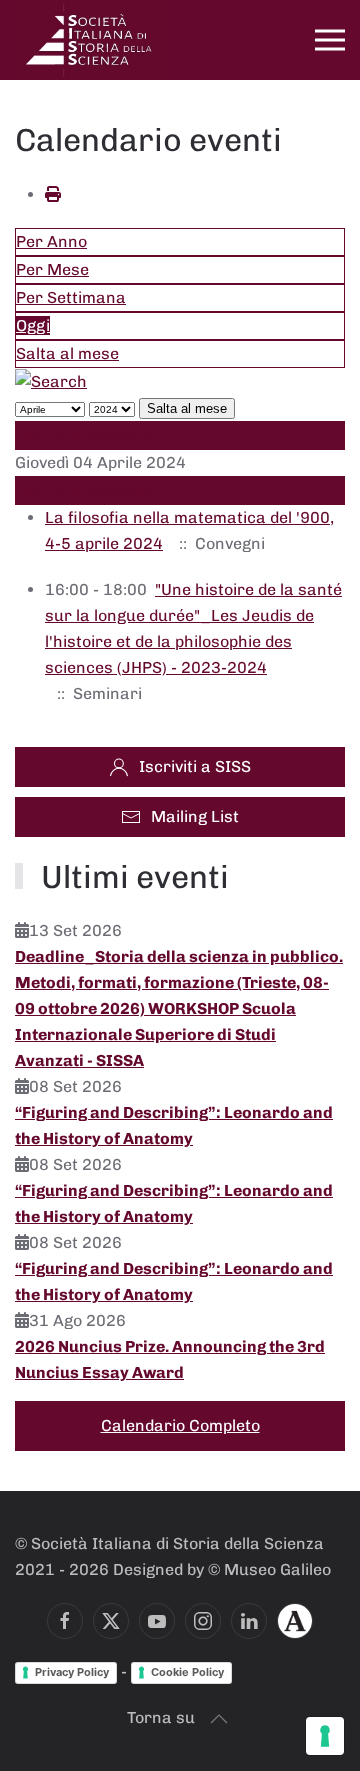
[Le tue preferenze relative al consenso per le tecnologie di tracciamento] (325, 1736)
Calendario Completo (180, 1425)
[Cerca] (51, 380)
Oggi (33, 325)
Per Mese (52, 269)
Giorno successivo (86, 490)
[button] (330, 40)
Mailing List (195, 816)
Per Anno (51, 241)
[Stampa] (53, 194)
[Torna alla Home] (90, 40)
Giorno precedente (87, 434)
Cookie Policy (187, 1672)
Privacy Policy (72, 1672)
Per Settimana (71, 297)
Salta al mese (67, 353)
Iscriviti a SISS (195, 766)
